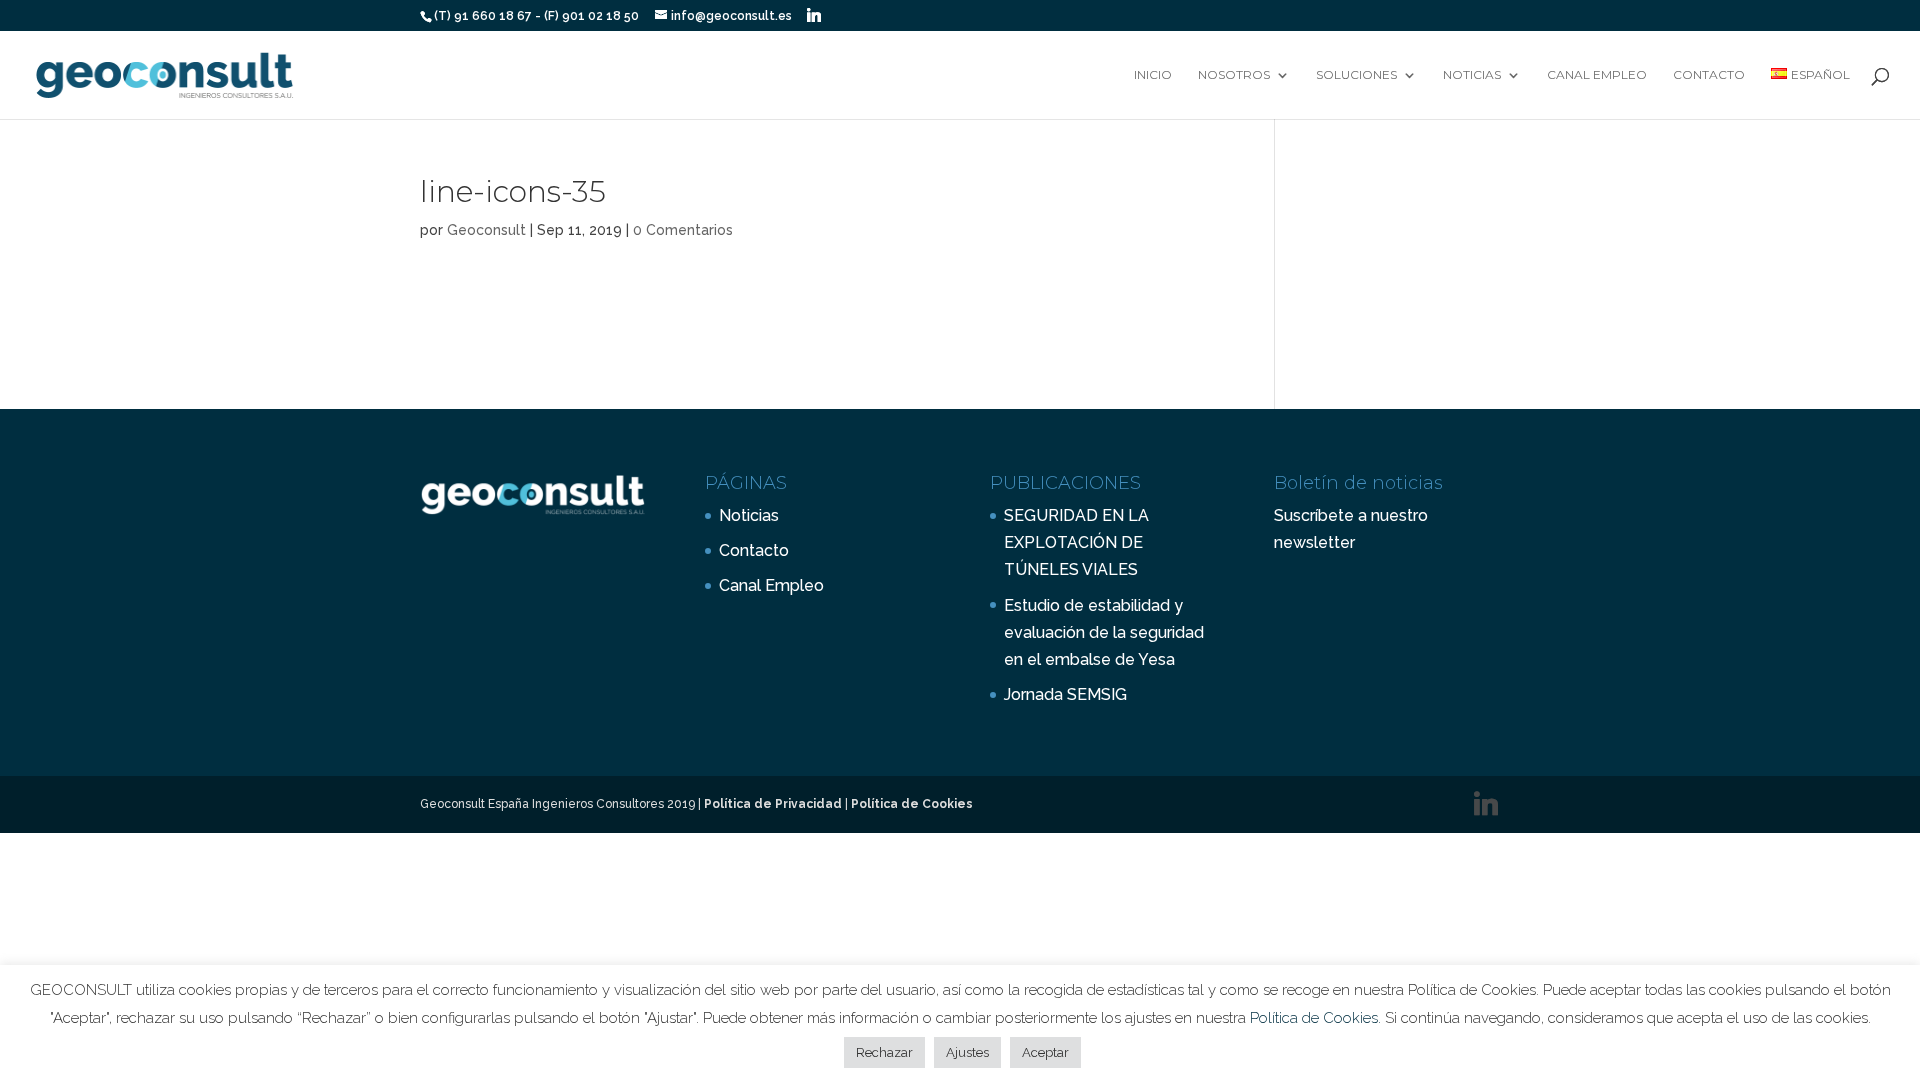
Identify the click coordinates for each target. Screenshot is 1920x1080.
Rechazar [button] (884, 1052)
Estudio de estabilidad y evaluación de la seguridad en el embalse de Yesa (1104, 632)
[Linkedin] (814, 15)
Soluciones (1356, 75)
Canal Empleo (1597, 75)
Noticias (1472, 75)
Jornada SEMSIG (1065, 694)
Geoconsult (486, 230)
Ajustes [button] (967, 1052)
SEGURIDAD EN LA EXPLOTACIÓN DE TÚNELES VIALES (1076, 542)
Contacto (1709, 75)
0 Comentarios (683, 230)
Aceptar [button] (1045, 1052)
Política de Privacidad (773, 804)
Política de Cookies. (1317, 1018)
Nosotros (1234, 75)
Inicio (1153, 75)
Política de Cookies (912, 804)
